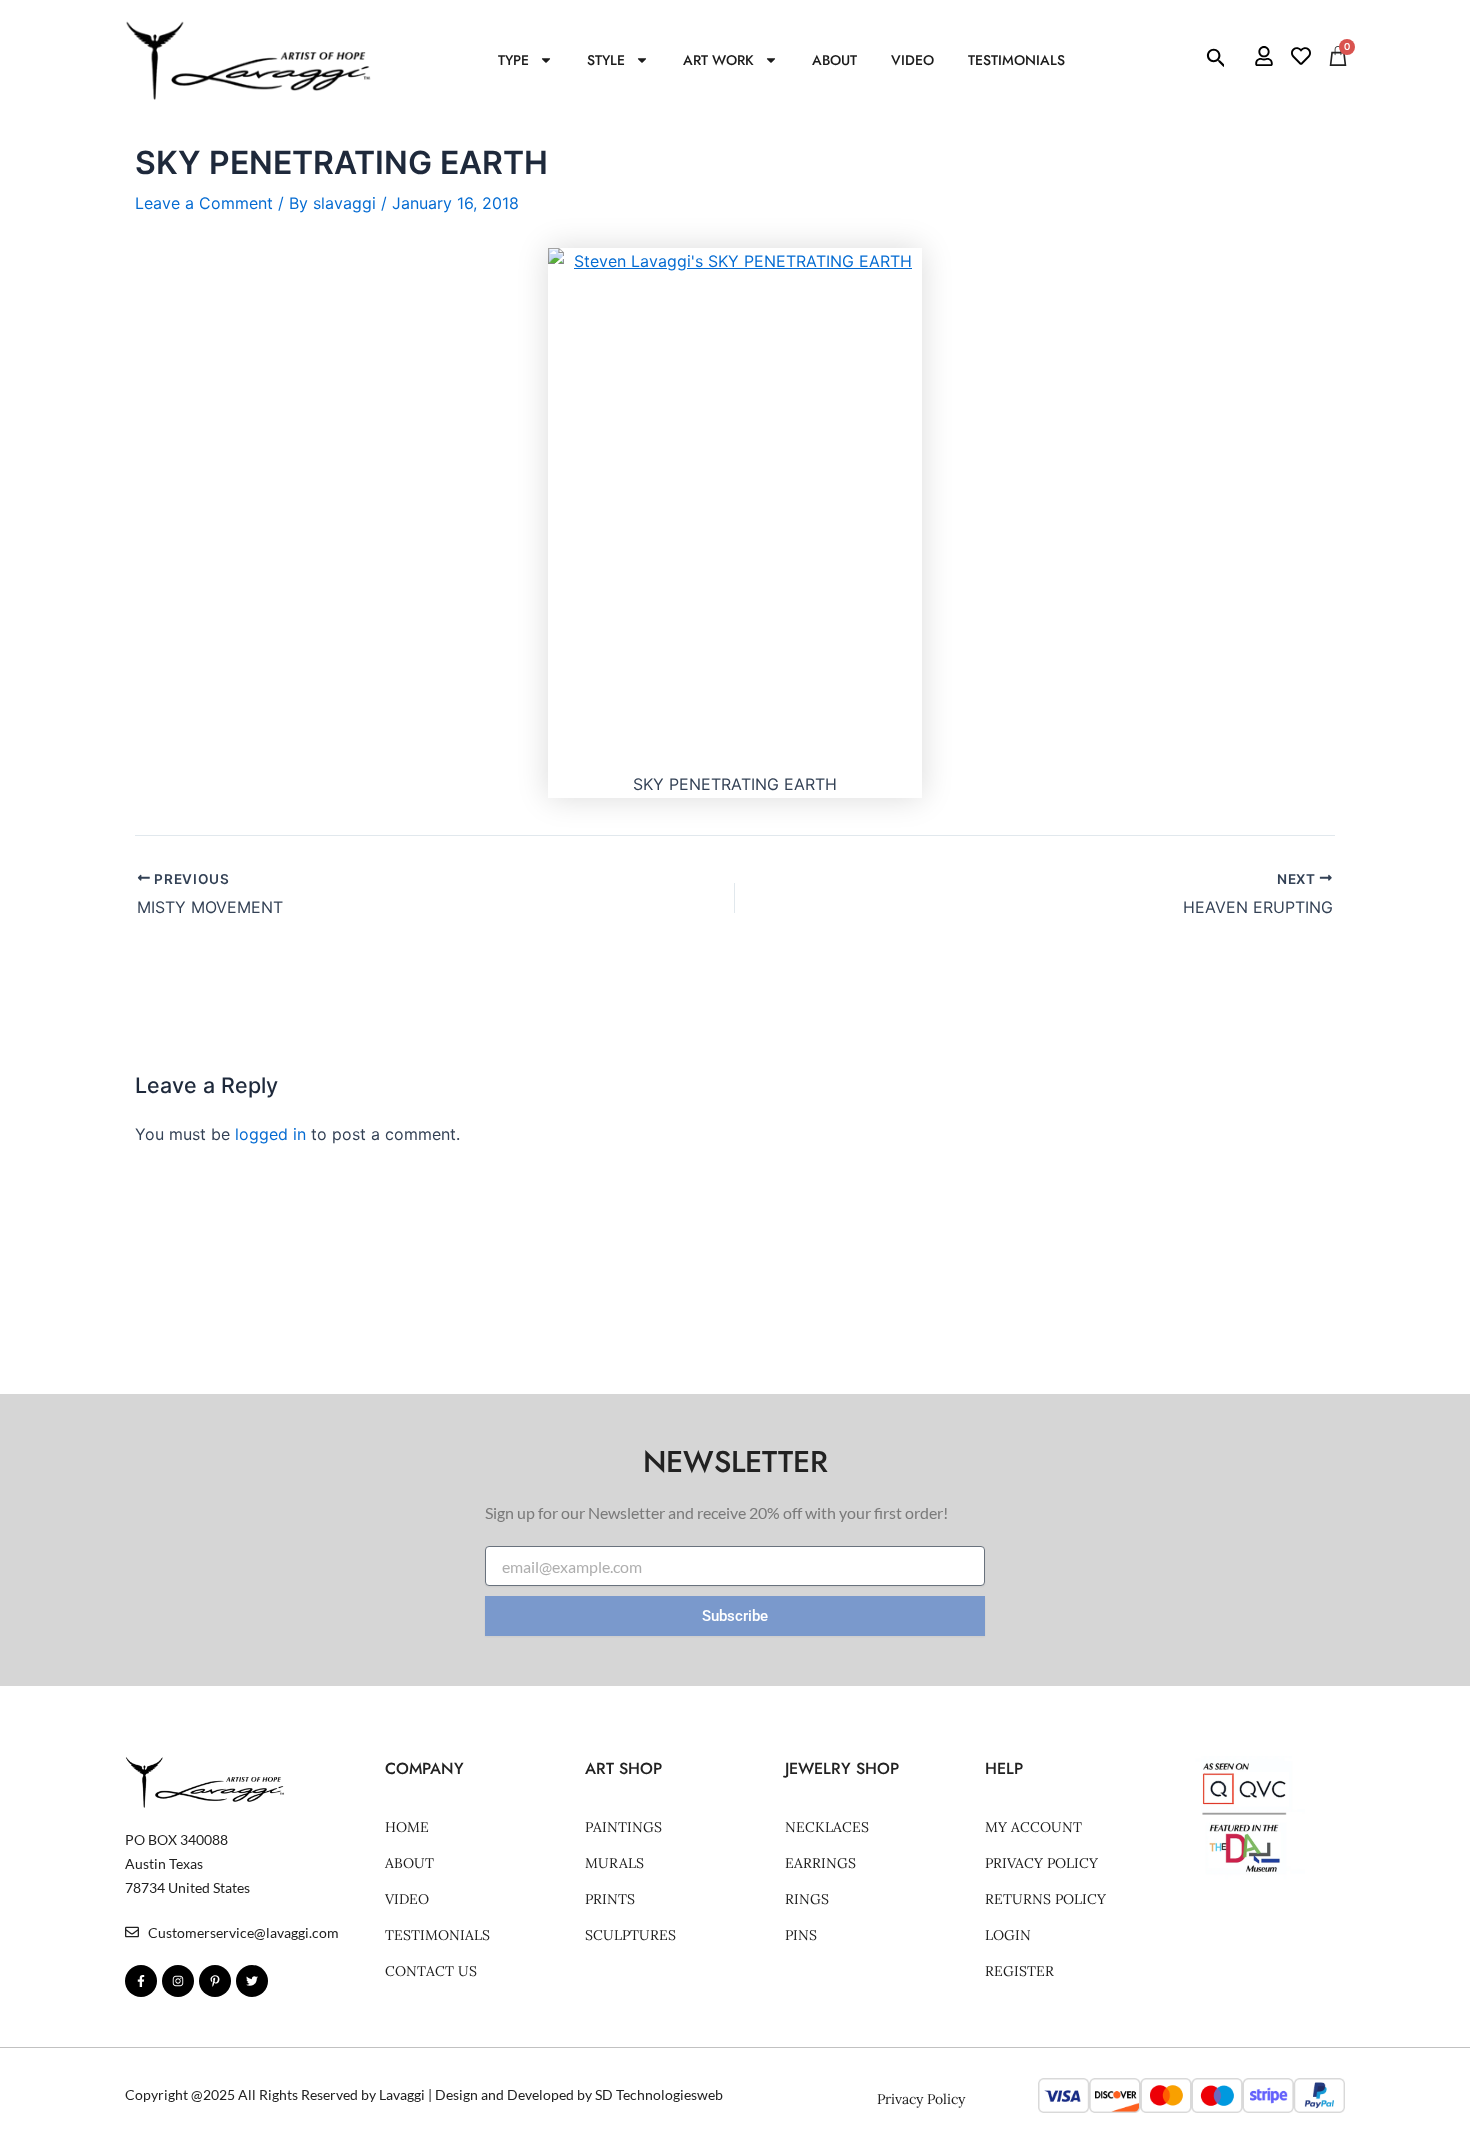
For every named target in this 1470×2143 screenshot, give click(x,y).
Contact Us (431, 1971)
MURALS (614, 1863)
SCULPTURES (630, 1935)
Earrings (820, 1863)
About (834, 60)
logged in (270, 1134)
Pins (801, 1935)
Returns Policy (1045, 1899)
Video (912, 60)
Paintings (623, 1827)
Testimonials (1016, 60)
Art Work (718, 60)
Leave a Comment (204, 203)
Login (1008, 1935)
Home (407, 1827)
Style (606, 60)
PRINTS (610, 1899)
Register (1019, 1971)
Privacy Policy (1041, 1863)
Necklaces (827, 1827)
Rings (807, 1899)
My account (1033, 1827)
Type (513, 60)
